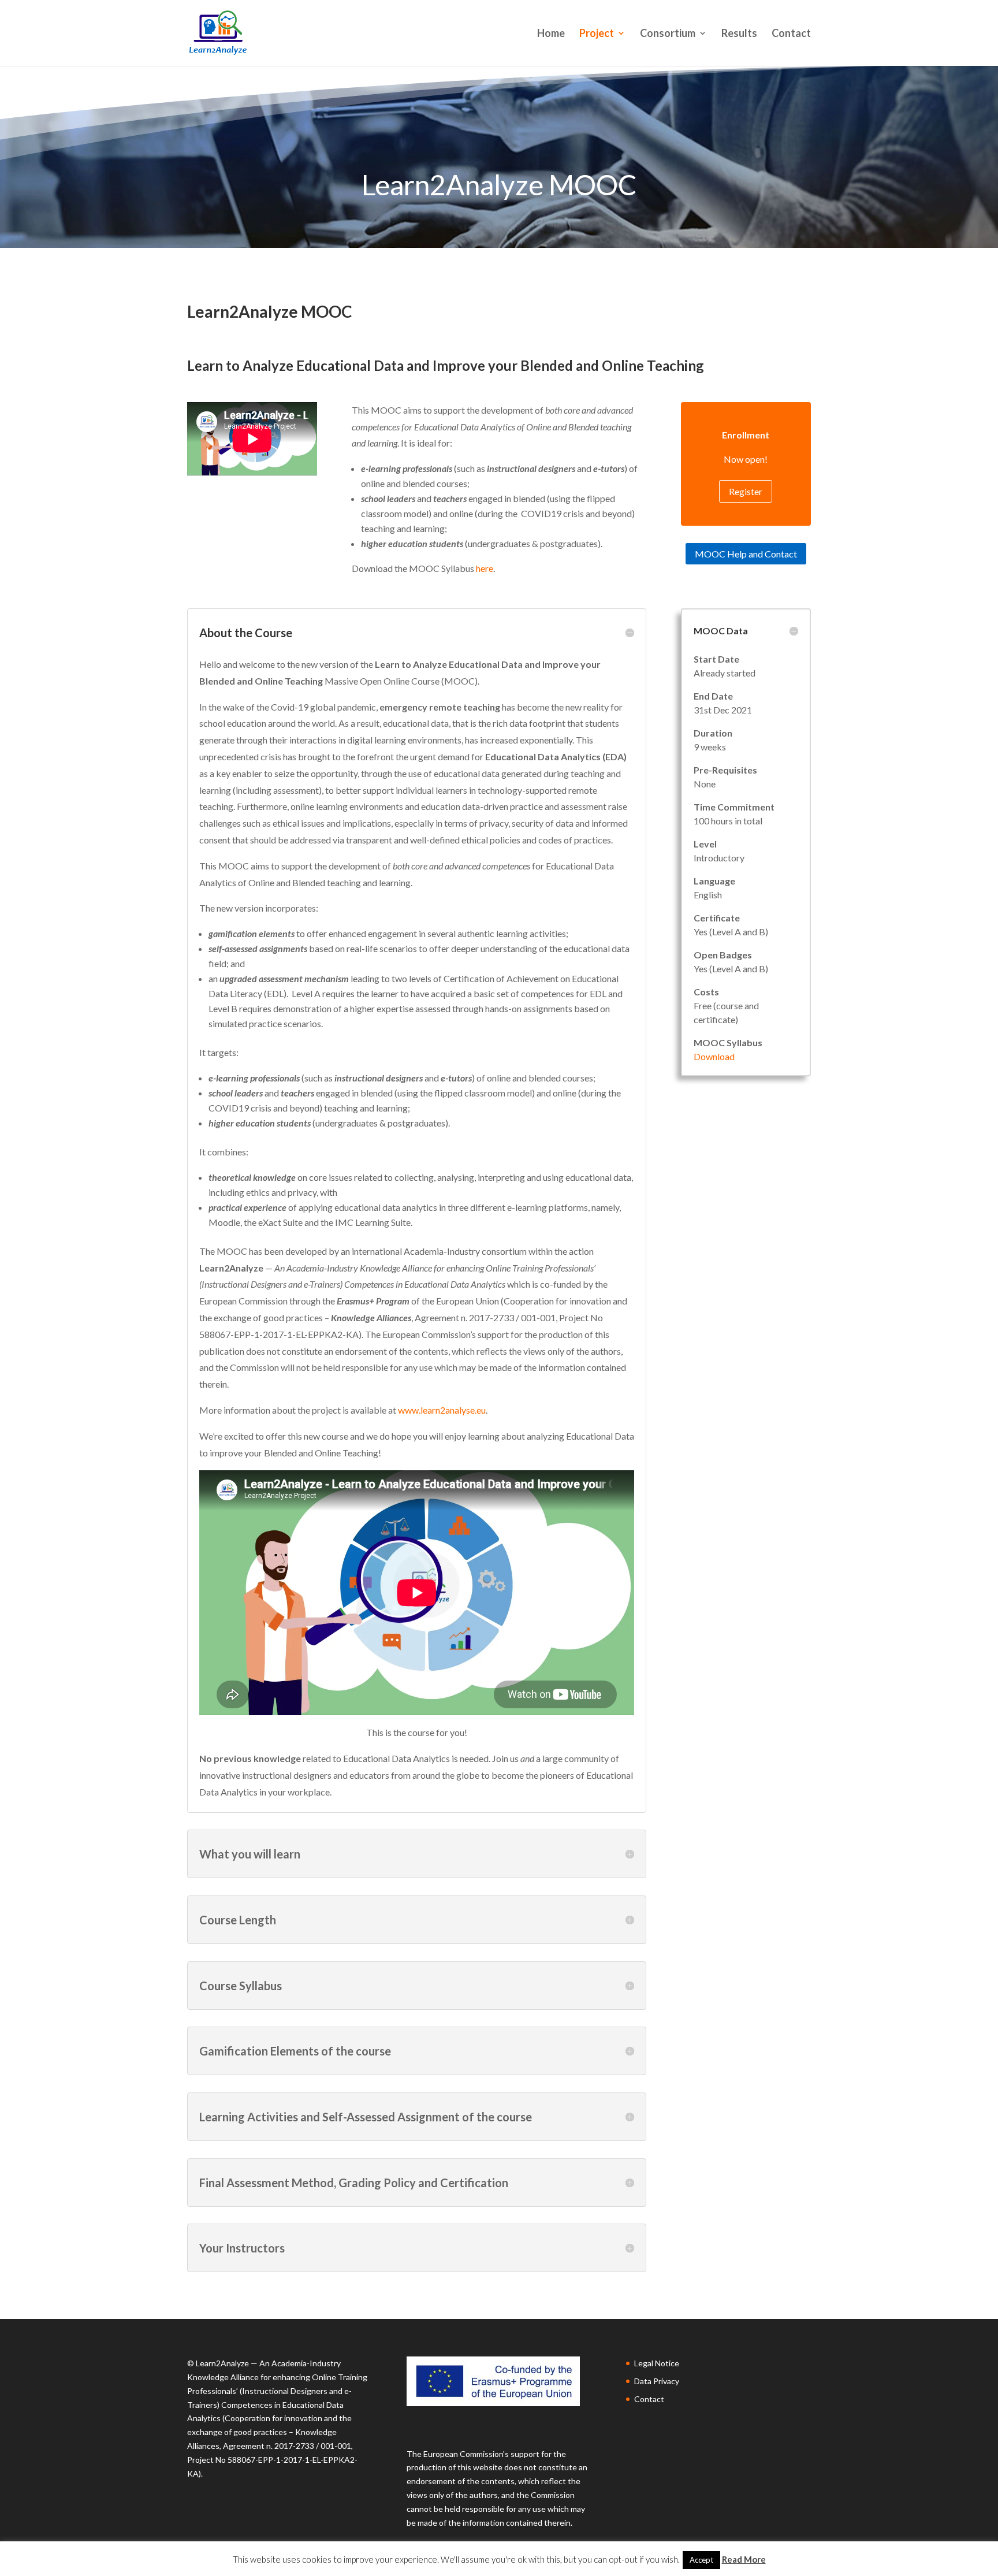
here (485, 568)
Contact (791, 34)
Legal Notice (657, 2363)
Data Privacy (657, 2381)
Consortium (668, 34)
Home (551, 34)
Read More (744, 2559)
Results (739, 34)
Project (597, 34)
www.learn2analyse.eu (442, 1410)
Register (746, 491)
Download (714, 1056)
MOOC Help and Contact (746, 554)
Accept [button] (701, 2560)
